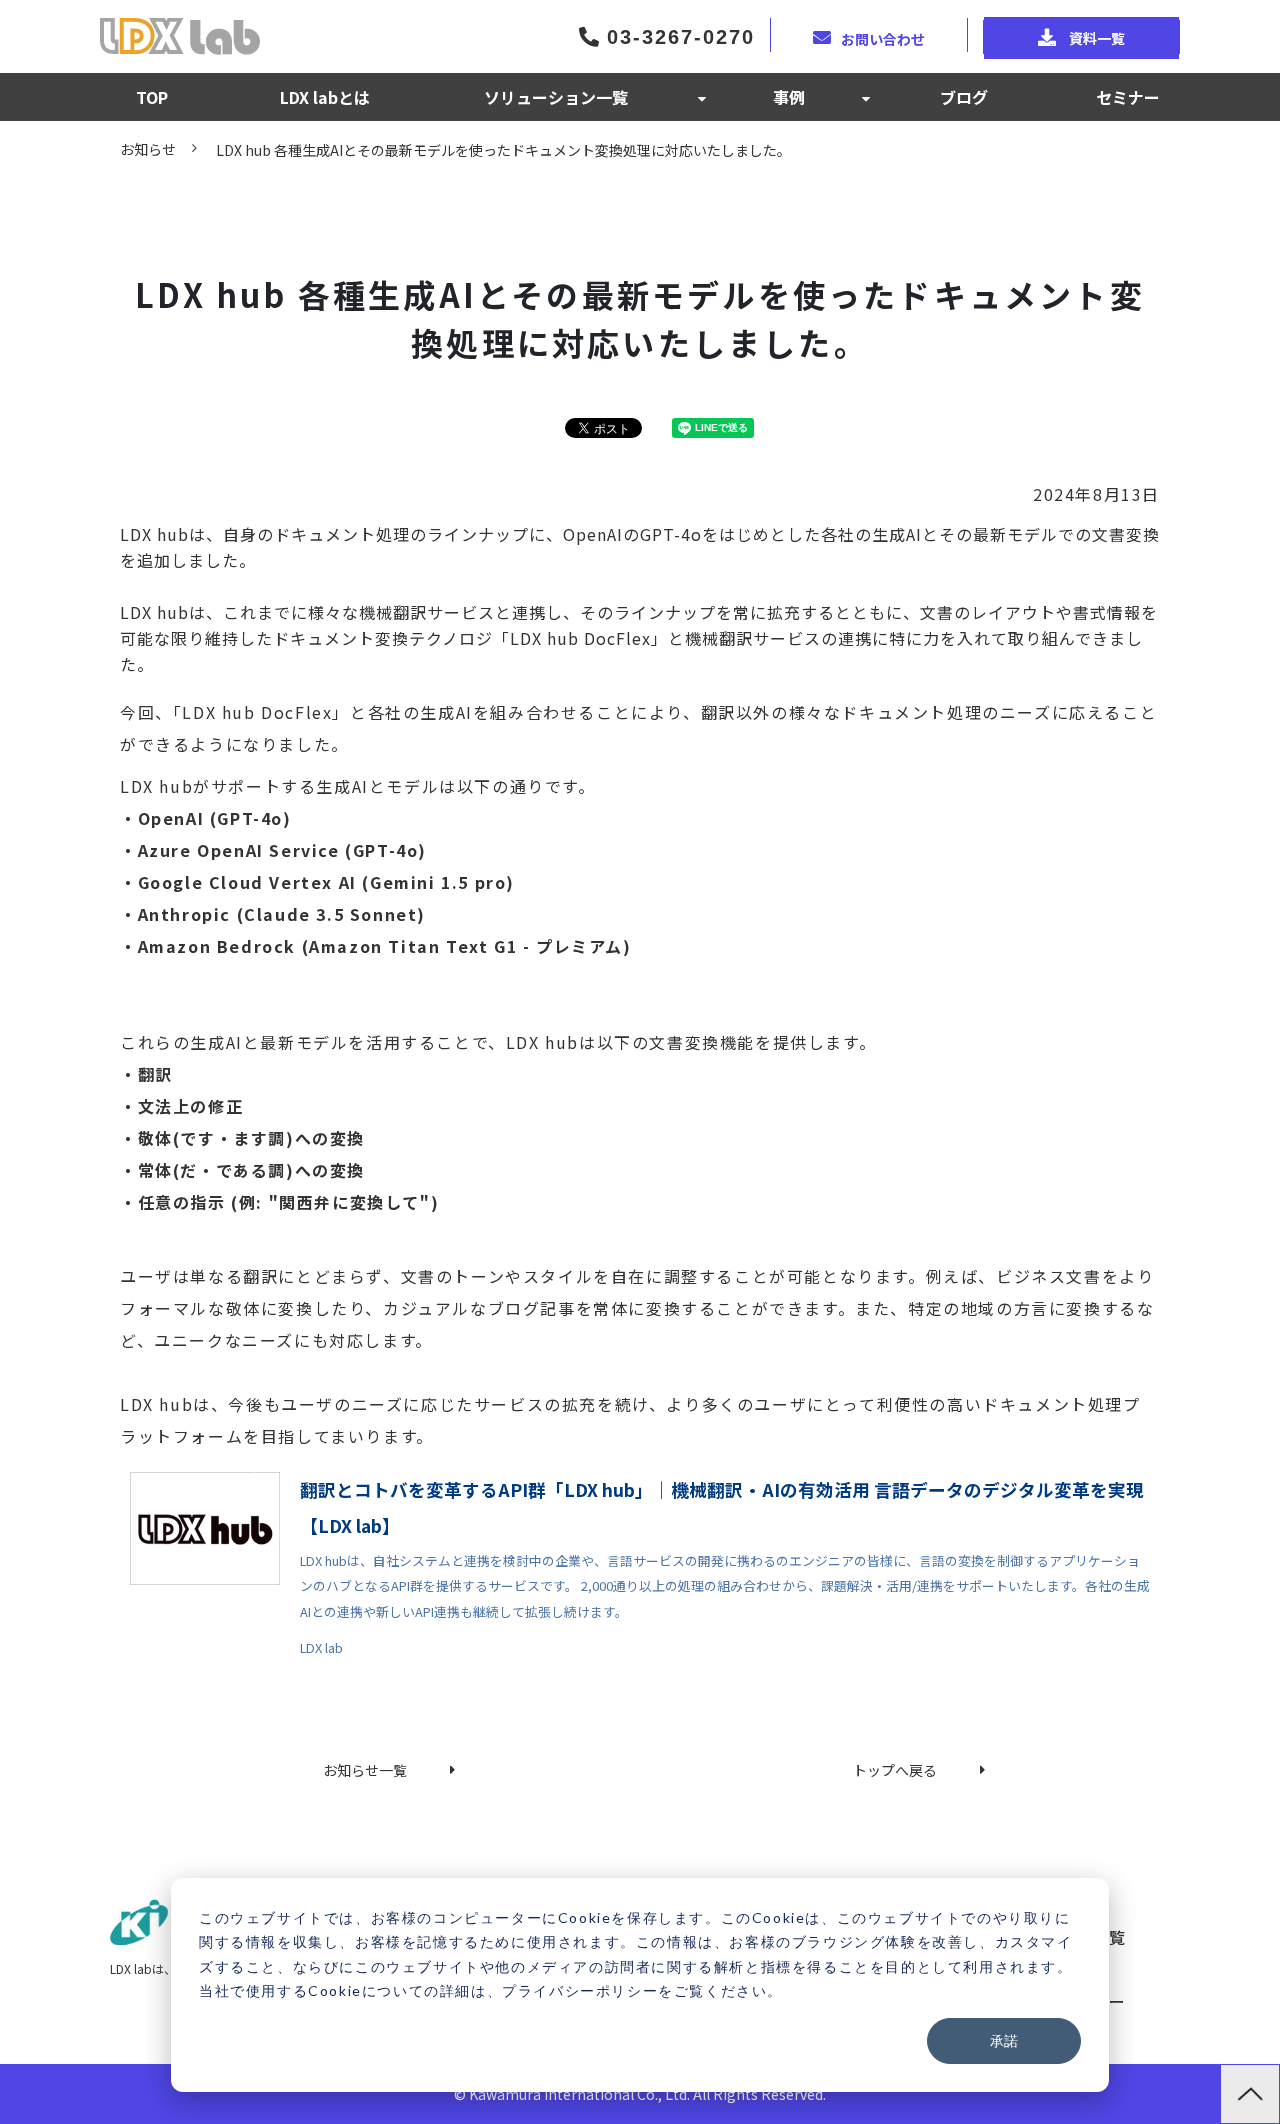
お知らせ (148, 149)
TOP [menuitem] (152, 97)
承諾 (1004, 2040)
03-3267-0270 (677, 37)
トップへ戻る (895, 1770)
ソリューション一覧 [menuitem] (556, 97)
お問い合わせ (883, 38)
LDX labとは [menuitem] (325, 97)
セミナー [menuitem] (1128, 97)
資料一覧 (1095, 38)
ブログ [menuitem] (964, 97)
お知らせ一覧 (365, 1770)
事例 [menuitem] (789, 97)
